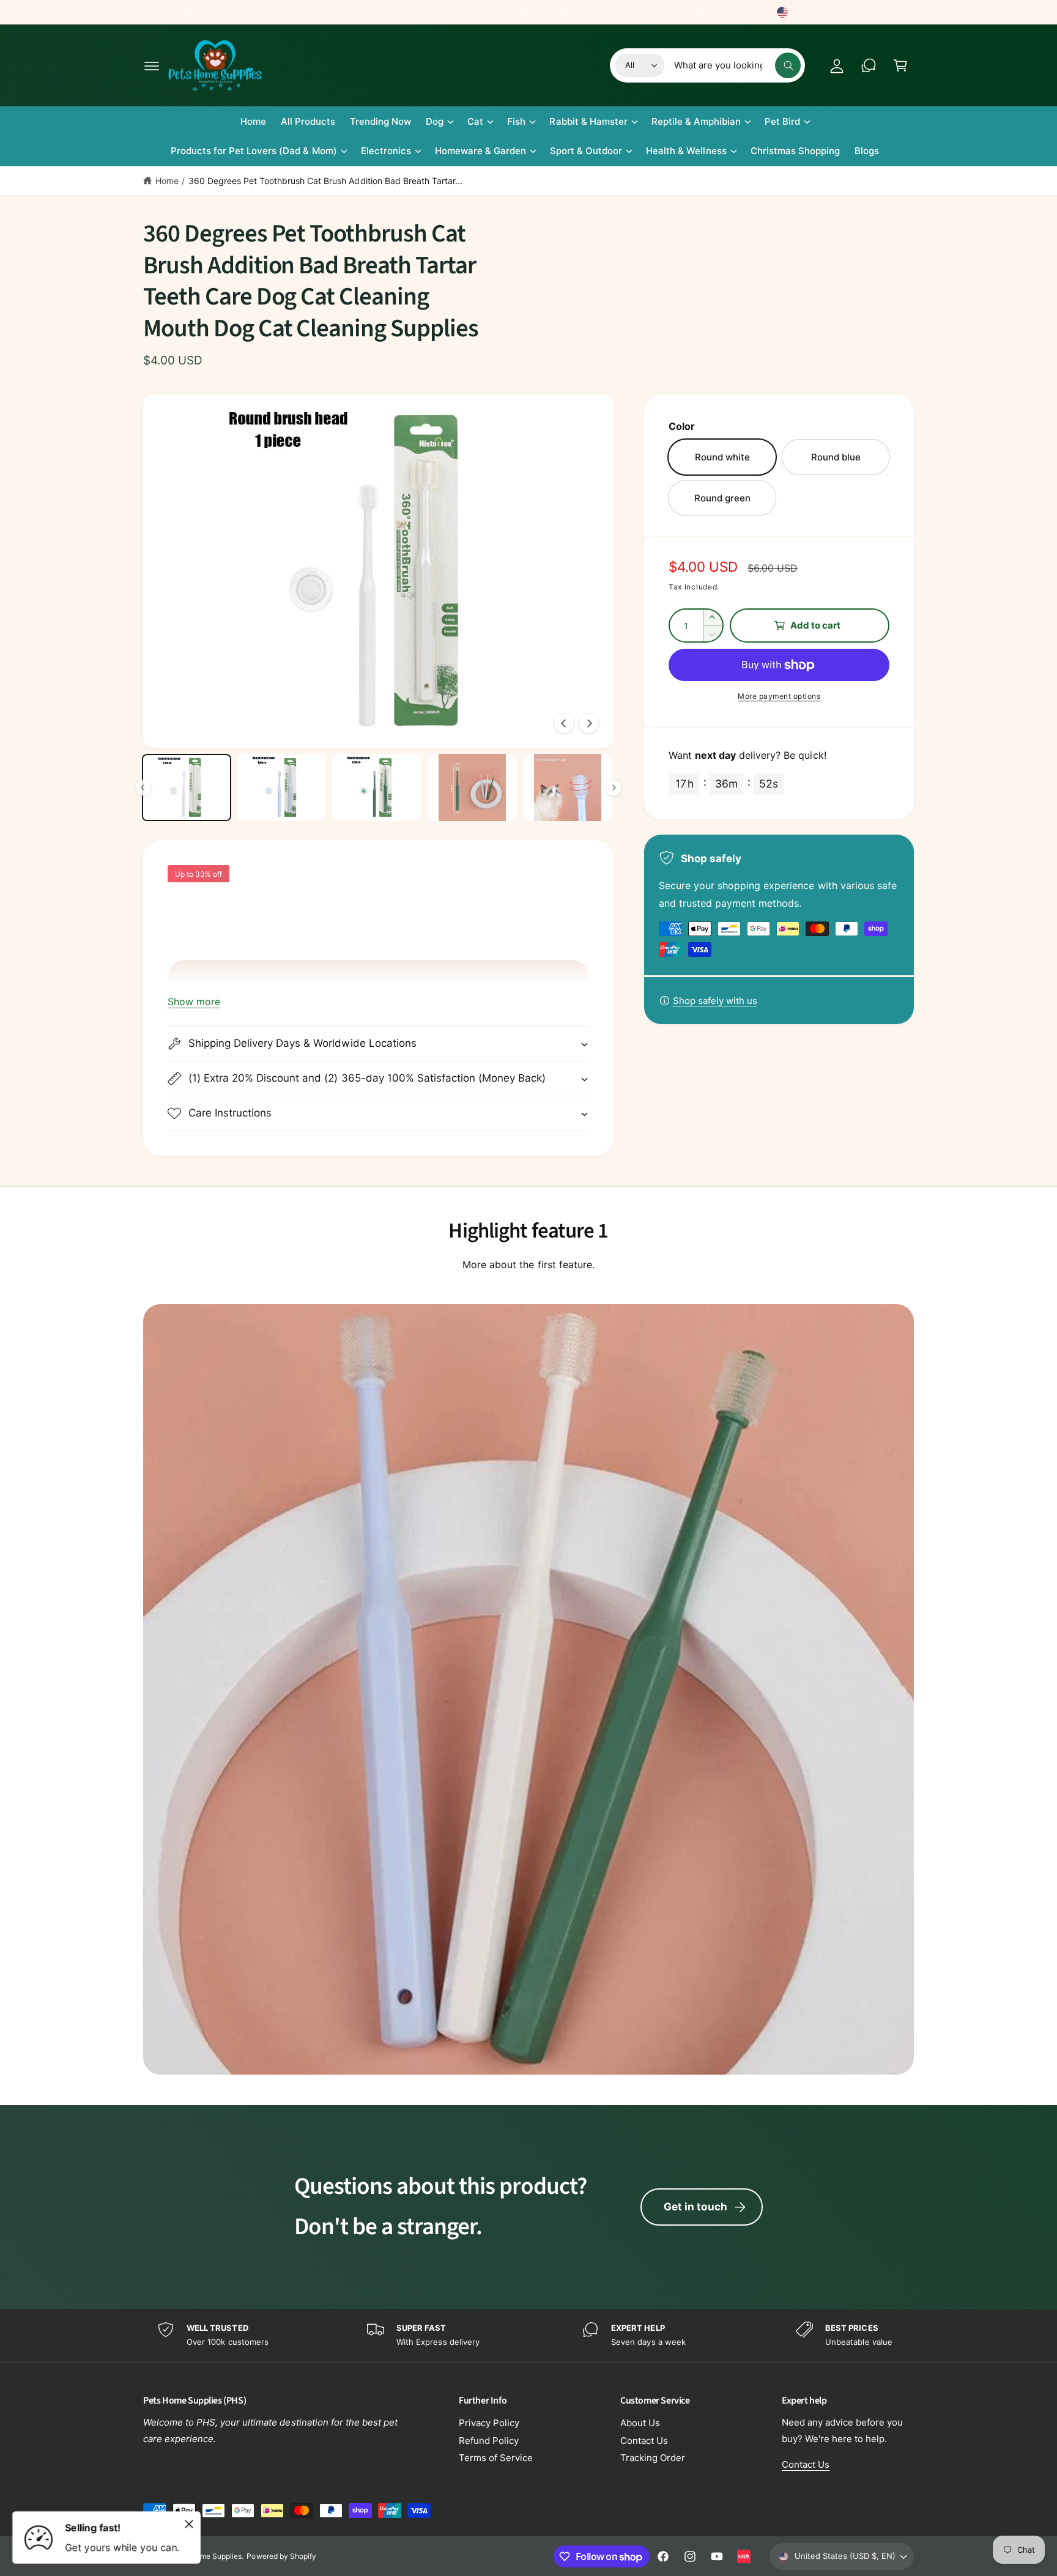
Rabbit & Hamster (588, 121)
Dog (435, 121)
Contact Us (644, 2441)
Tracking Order (653, 2458)
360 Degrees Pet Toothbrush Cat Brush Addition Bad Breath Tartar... (325, 181)
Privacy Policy (489, 2423)
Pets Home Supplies (207, 2556)
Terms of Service (496, 2458)
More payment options (779, 696)
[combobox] (737, 65)
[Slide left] (564, 723)
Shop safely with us (715, 1001)
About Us (640, 2423)
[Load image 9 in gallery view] (377, 788)
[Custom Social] (744, 2556)
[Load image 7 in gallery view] (187, 788)
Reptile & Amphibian (696, 121)
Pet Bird (782, 121)
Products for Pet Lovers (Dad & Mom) (254, 151)
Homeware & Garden (480, 151)
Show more (194, 1002)
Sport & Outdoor (586, 151)
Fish (516, 121)
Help (673, 12)
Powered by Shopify (281, 2556)
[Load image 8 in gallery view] (282, 788)
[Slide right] (589, 723)
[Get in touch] (869, 65)
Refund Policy (489, 2441)
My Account (732, 12)
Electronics (386, 151)
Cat (475, 121)
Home (167, 181)
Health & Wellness (686, 151)
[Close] (189, 2524)
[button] (152, 65)
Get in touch (695, 2207)
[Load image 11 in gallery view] (568, 788)
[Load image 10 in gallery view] (472, 788)
